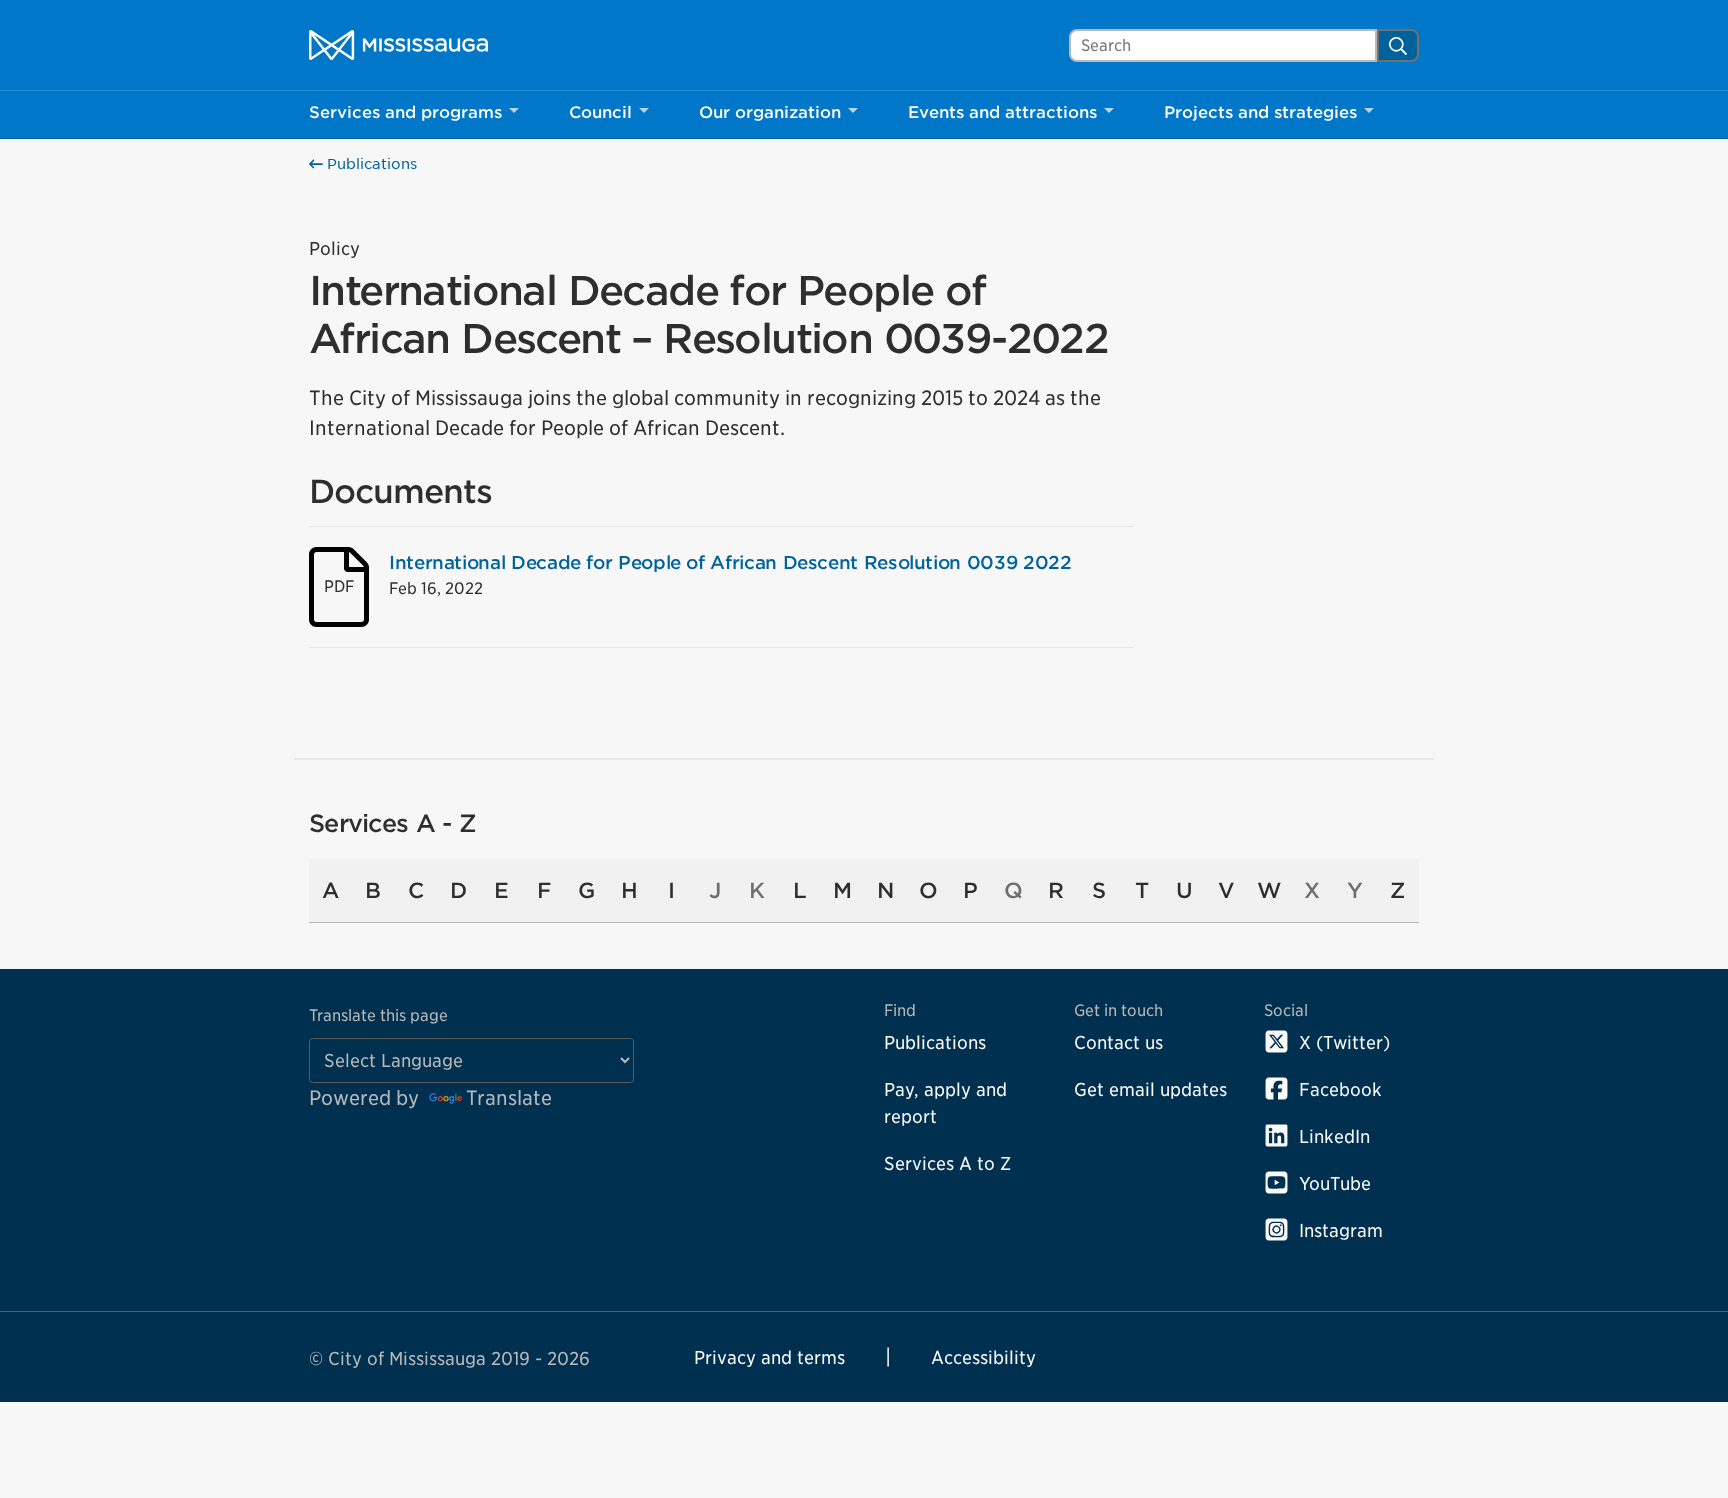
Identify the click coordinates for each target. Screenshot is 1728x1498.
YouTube (1335, 1183)
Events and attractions (1002, 112)
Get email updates (1150, 1089)
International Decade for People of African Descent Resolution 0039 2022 (730, 562)
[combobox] (1223, 45)
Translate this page (378, 1015)
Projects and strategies (1260, 112)
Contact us (1118, 1042)
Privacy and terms (769, 1357)
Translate (509, 1098)
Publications (370, 164)
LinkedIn (1334, 1136)
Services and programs (405, 112)
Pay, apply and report (945, 1103)
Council (600, 112)
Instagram (1341, 1230)
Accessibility (983, 1357)
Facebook (1340, 1089)
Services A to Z (947, 1163)
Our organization (770, 112)
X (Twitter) (1344, 1042)
